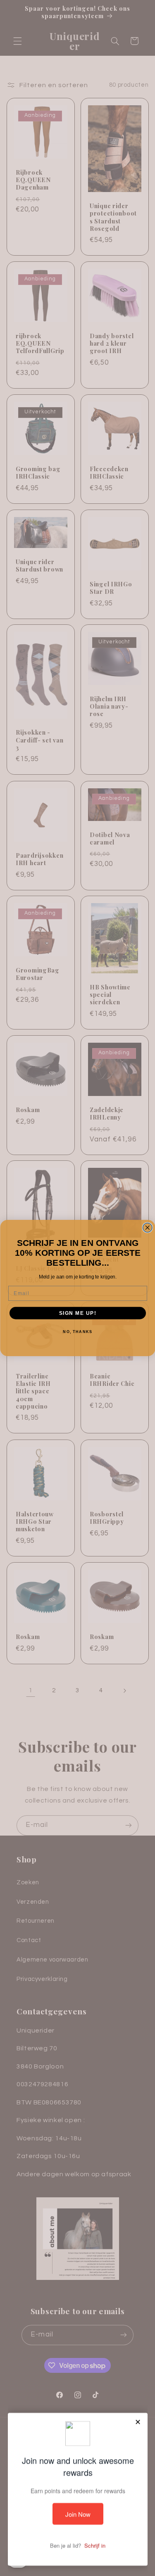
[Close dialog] (147, 1228)
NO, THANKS (77, 1332)
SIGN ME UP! (77, 1313)
